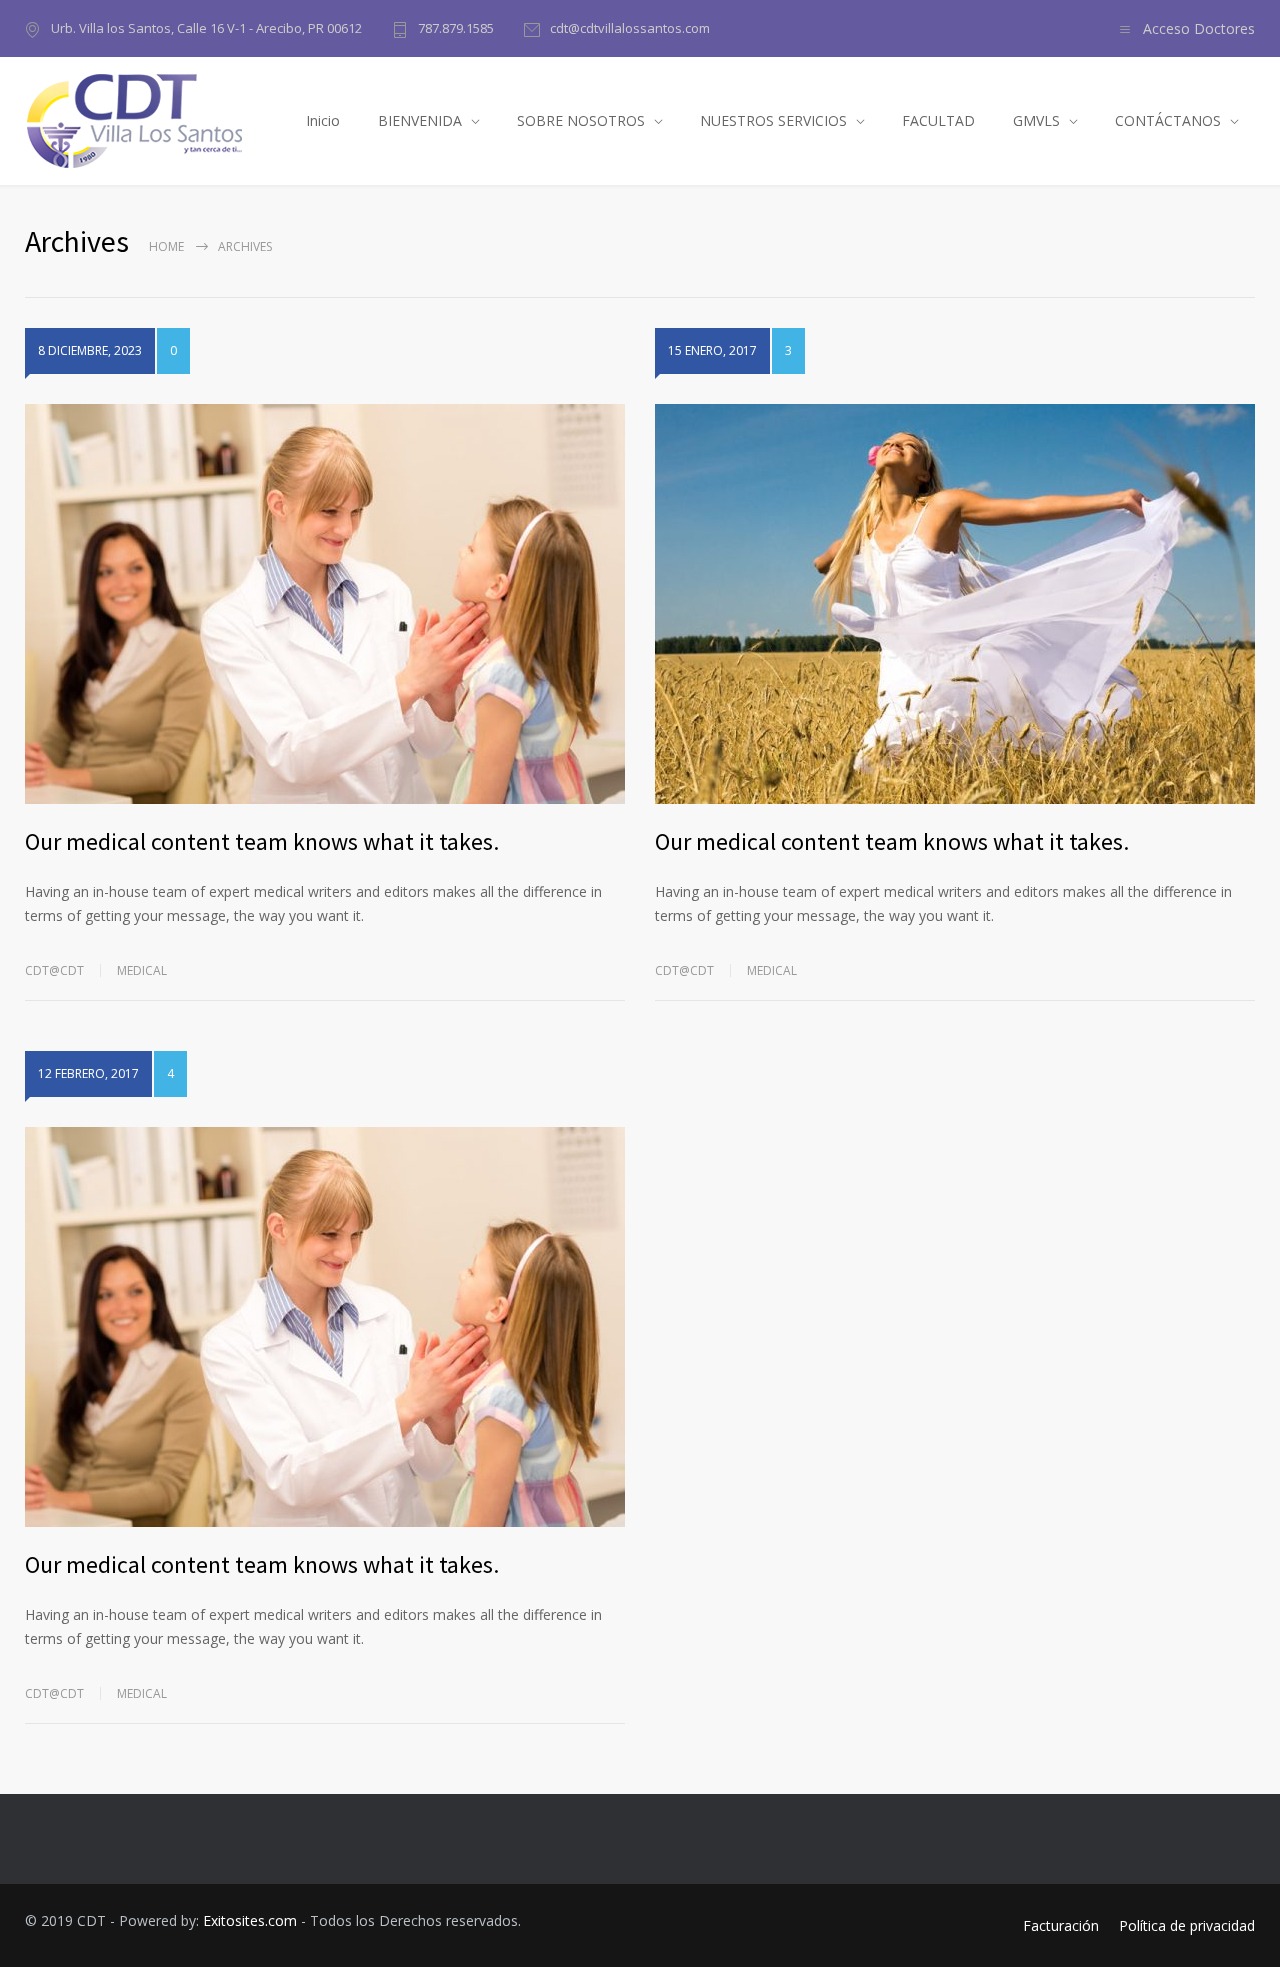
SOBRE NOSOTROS (581, 120)
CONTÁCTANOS (1168, 120)
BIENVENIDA (420, 120)
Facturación (1061, 1925)
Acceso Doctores (1199, 28)
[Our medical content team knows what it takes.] (325, 604)
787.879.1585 (456, 28)
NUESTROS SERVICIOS (773, 120)
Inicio (323, 120)
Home (166, 246)
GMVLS (1036, 120)
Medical (142, 970)
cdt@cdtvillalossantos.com (630, 28)
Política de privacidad (1187, 1925)
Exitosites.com (250, 1920)
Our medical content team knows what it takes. (262, 841)
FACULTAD (938, 120)
